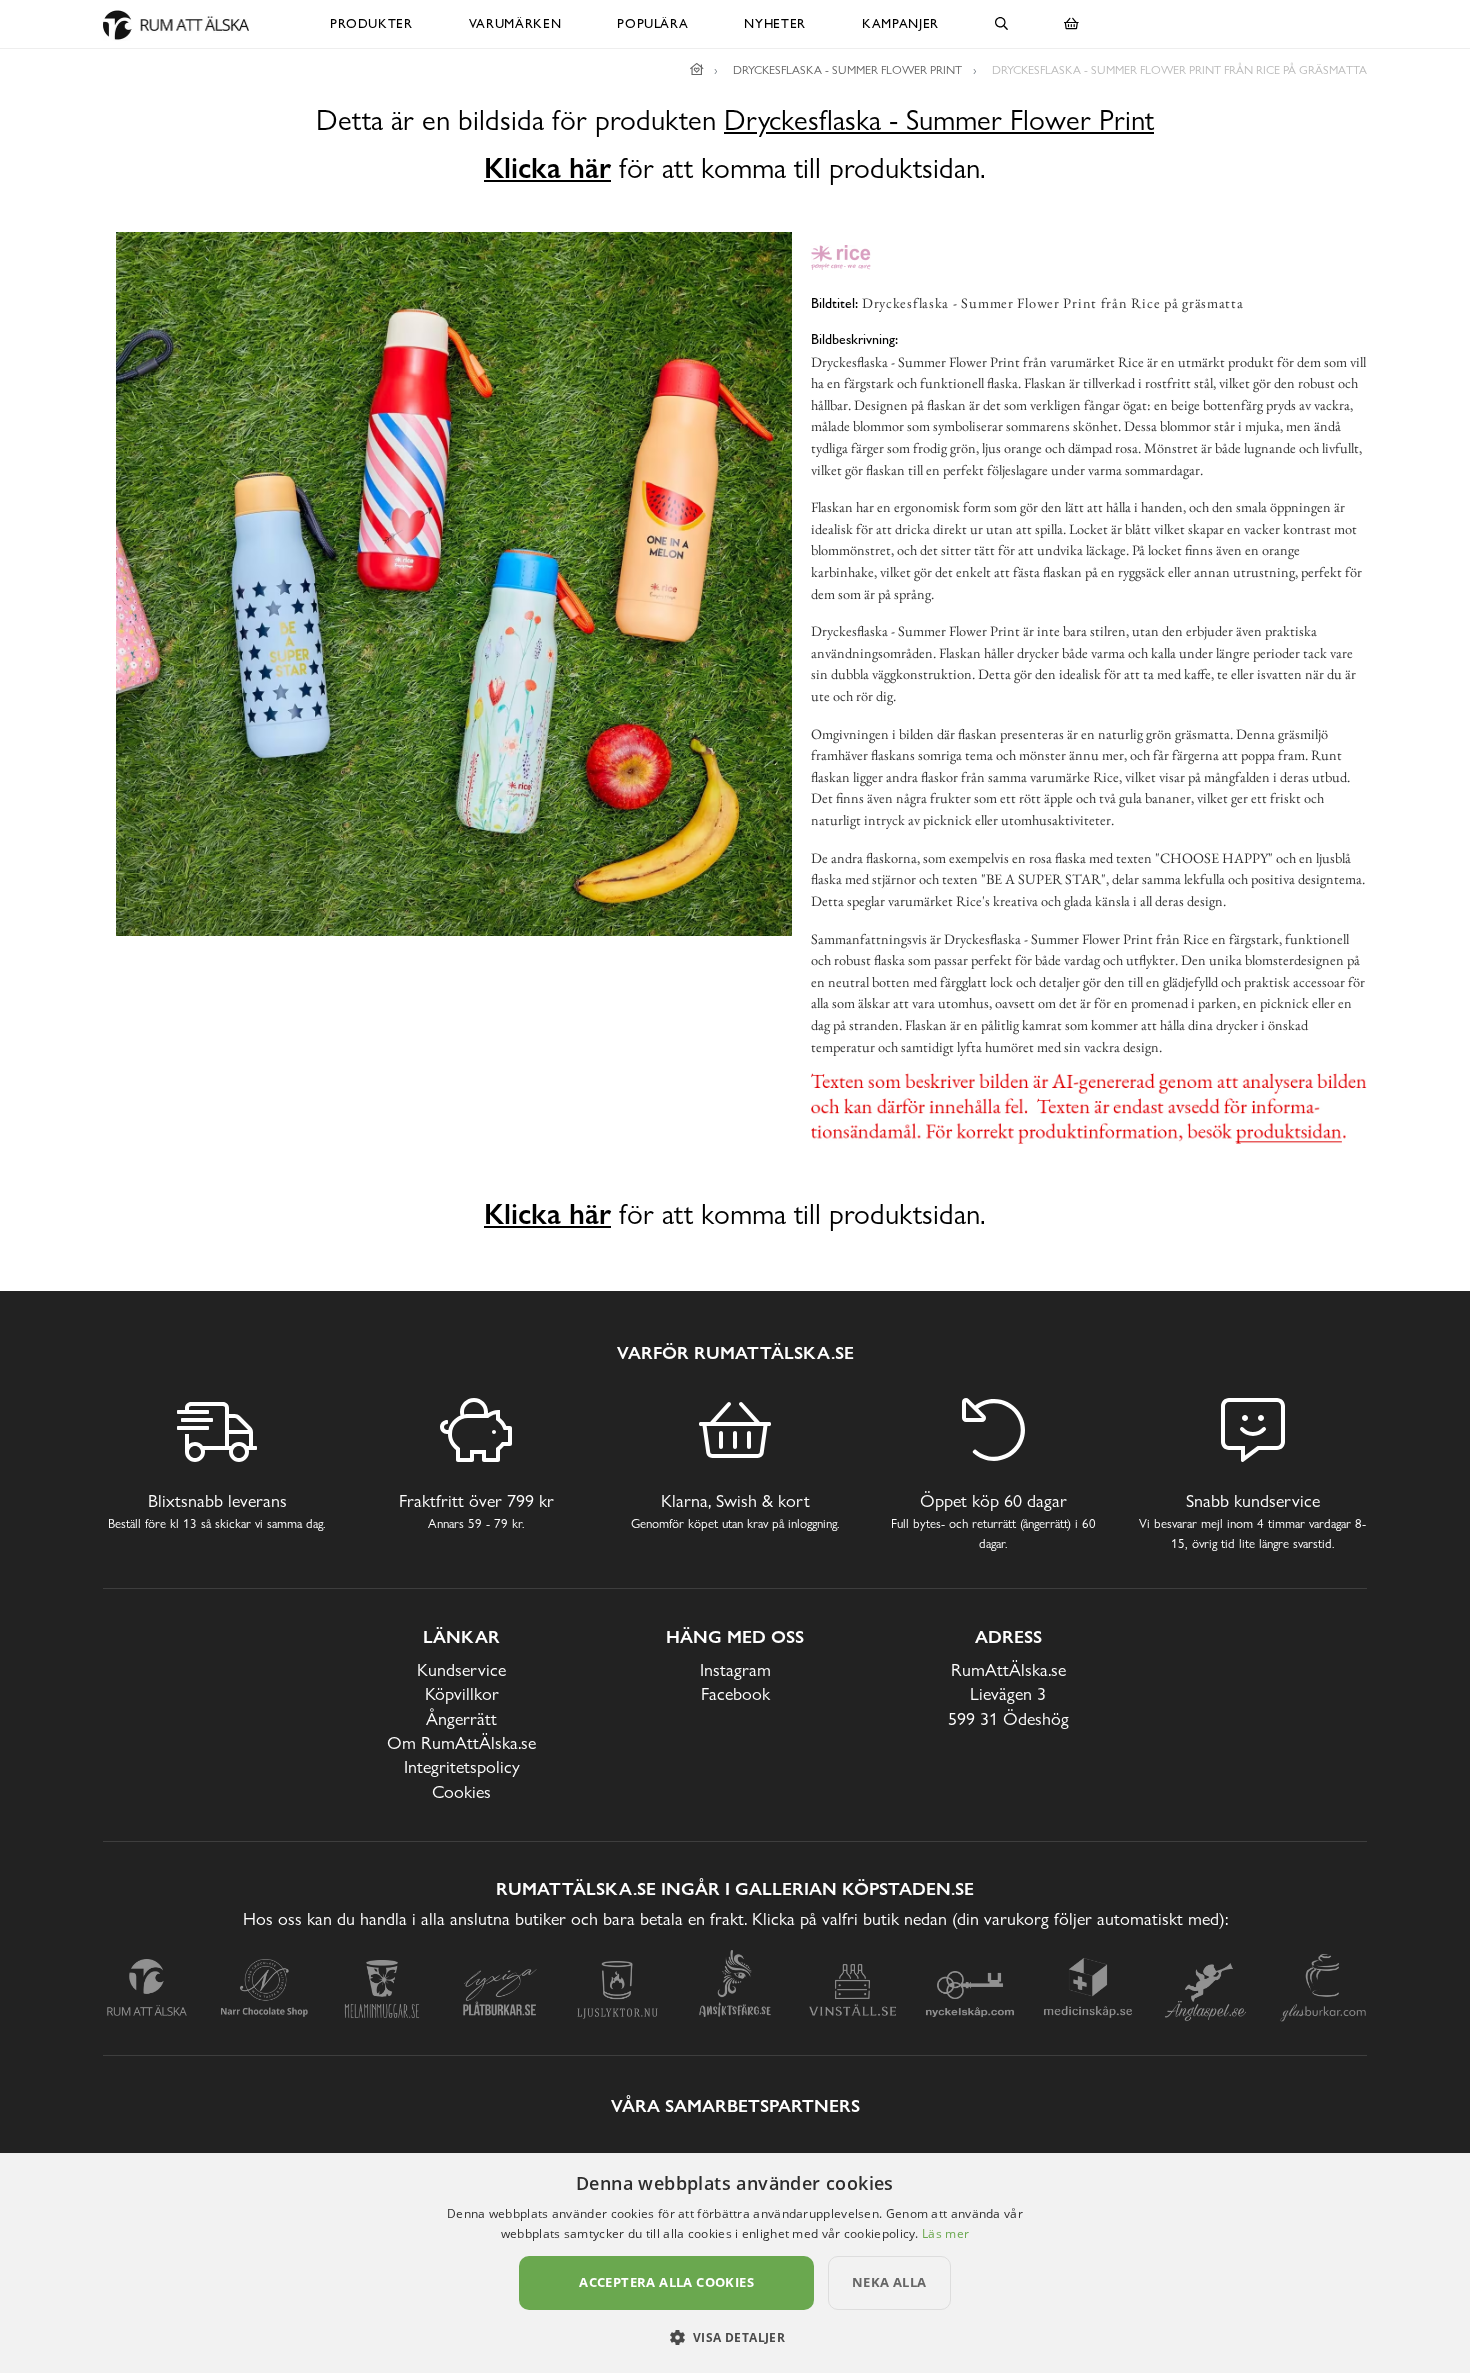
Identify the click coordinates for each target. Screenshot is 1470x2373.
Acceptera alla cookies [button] (666, 2282)
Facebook (735, 1693)
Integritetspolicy (462, 1766)
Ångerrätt (461, 1718)
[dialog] (735, 2263)
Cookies (461, 1791)
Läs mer (945, 2233)
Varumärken (515, 23)
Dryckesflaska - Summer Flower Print (939, 120)
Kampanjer (900, 23)
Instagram (735, 1669)
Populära (652, 23)
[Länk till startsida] (697, 70)
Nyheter (775, 23)
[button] (735, 2337)
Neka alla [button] (889, 2282)
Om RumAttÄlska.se (461, 1742)
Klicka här (547, 168)
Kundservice (461, 1669)
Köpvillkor (462, 1693)
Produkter (371, 23)
